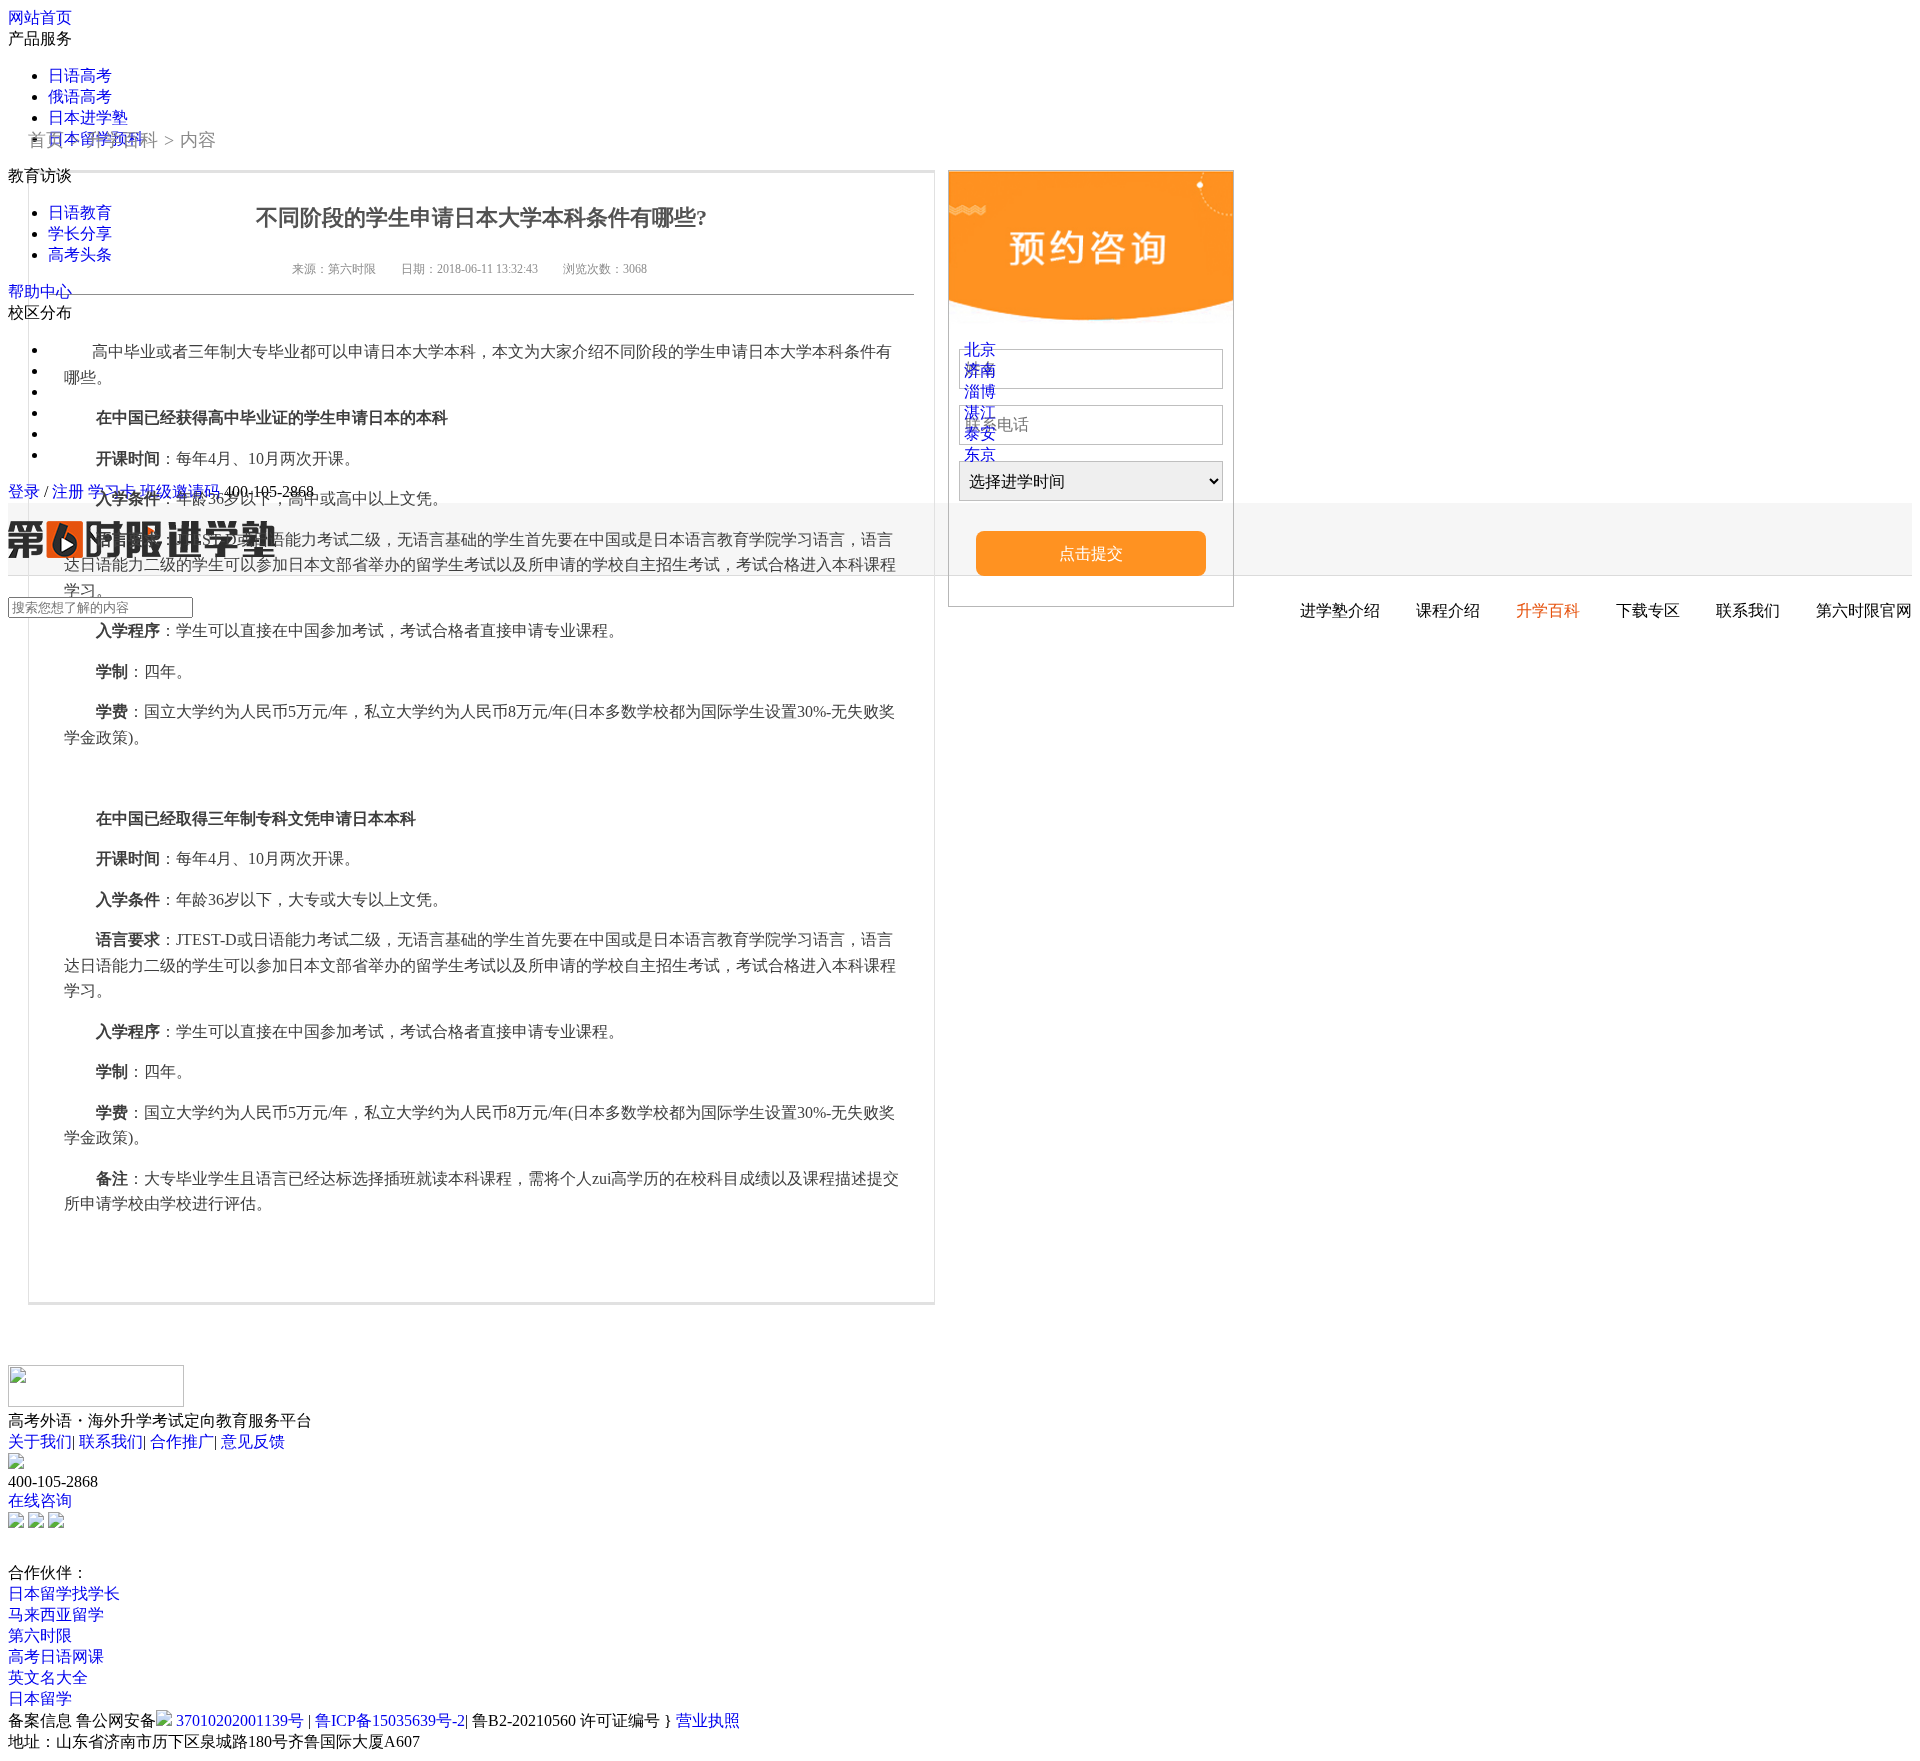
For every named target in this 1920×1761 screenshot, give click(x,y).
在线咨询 (40, 1500)
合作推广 (182, 1441)
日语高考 (80, 75)
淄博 (980, 391)
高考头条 (80, 254)
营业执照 (708, 1720)
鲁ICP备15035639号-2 (390, 1720)
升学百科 (122, 140)
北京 (980, 349)
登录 (24, 491)
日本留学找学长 (64, 1593)
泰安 (980, 433)
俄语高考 (80, 96)
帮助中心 (40, 291)
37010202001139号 (240, 1720)
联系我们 (111, 1441)
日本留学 (40, 1698)
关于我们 (40, 1441)
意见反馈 (253, 1441)
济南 (980, 370)
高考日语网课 (56, 1656)
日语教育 (80, 212)
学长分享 (80, 233)
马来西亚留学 (56, 1614)
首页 (46, 140)
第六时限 (40, 1635)
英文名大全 (48, 1677)
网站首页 (40, 17)
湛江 (980, 412)
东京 (980, 454)
